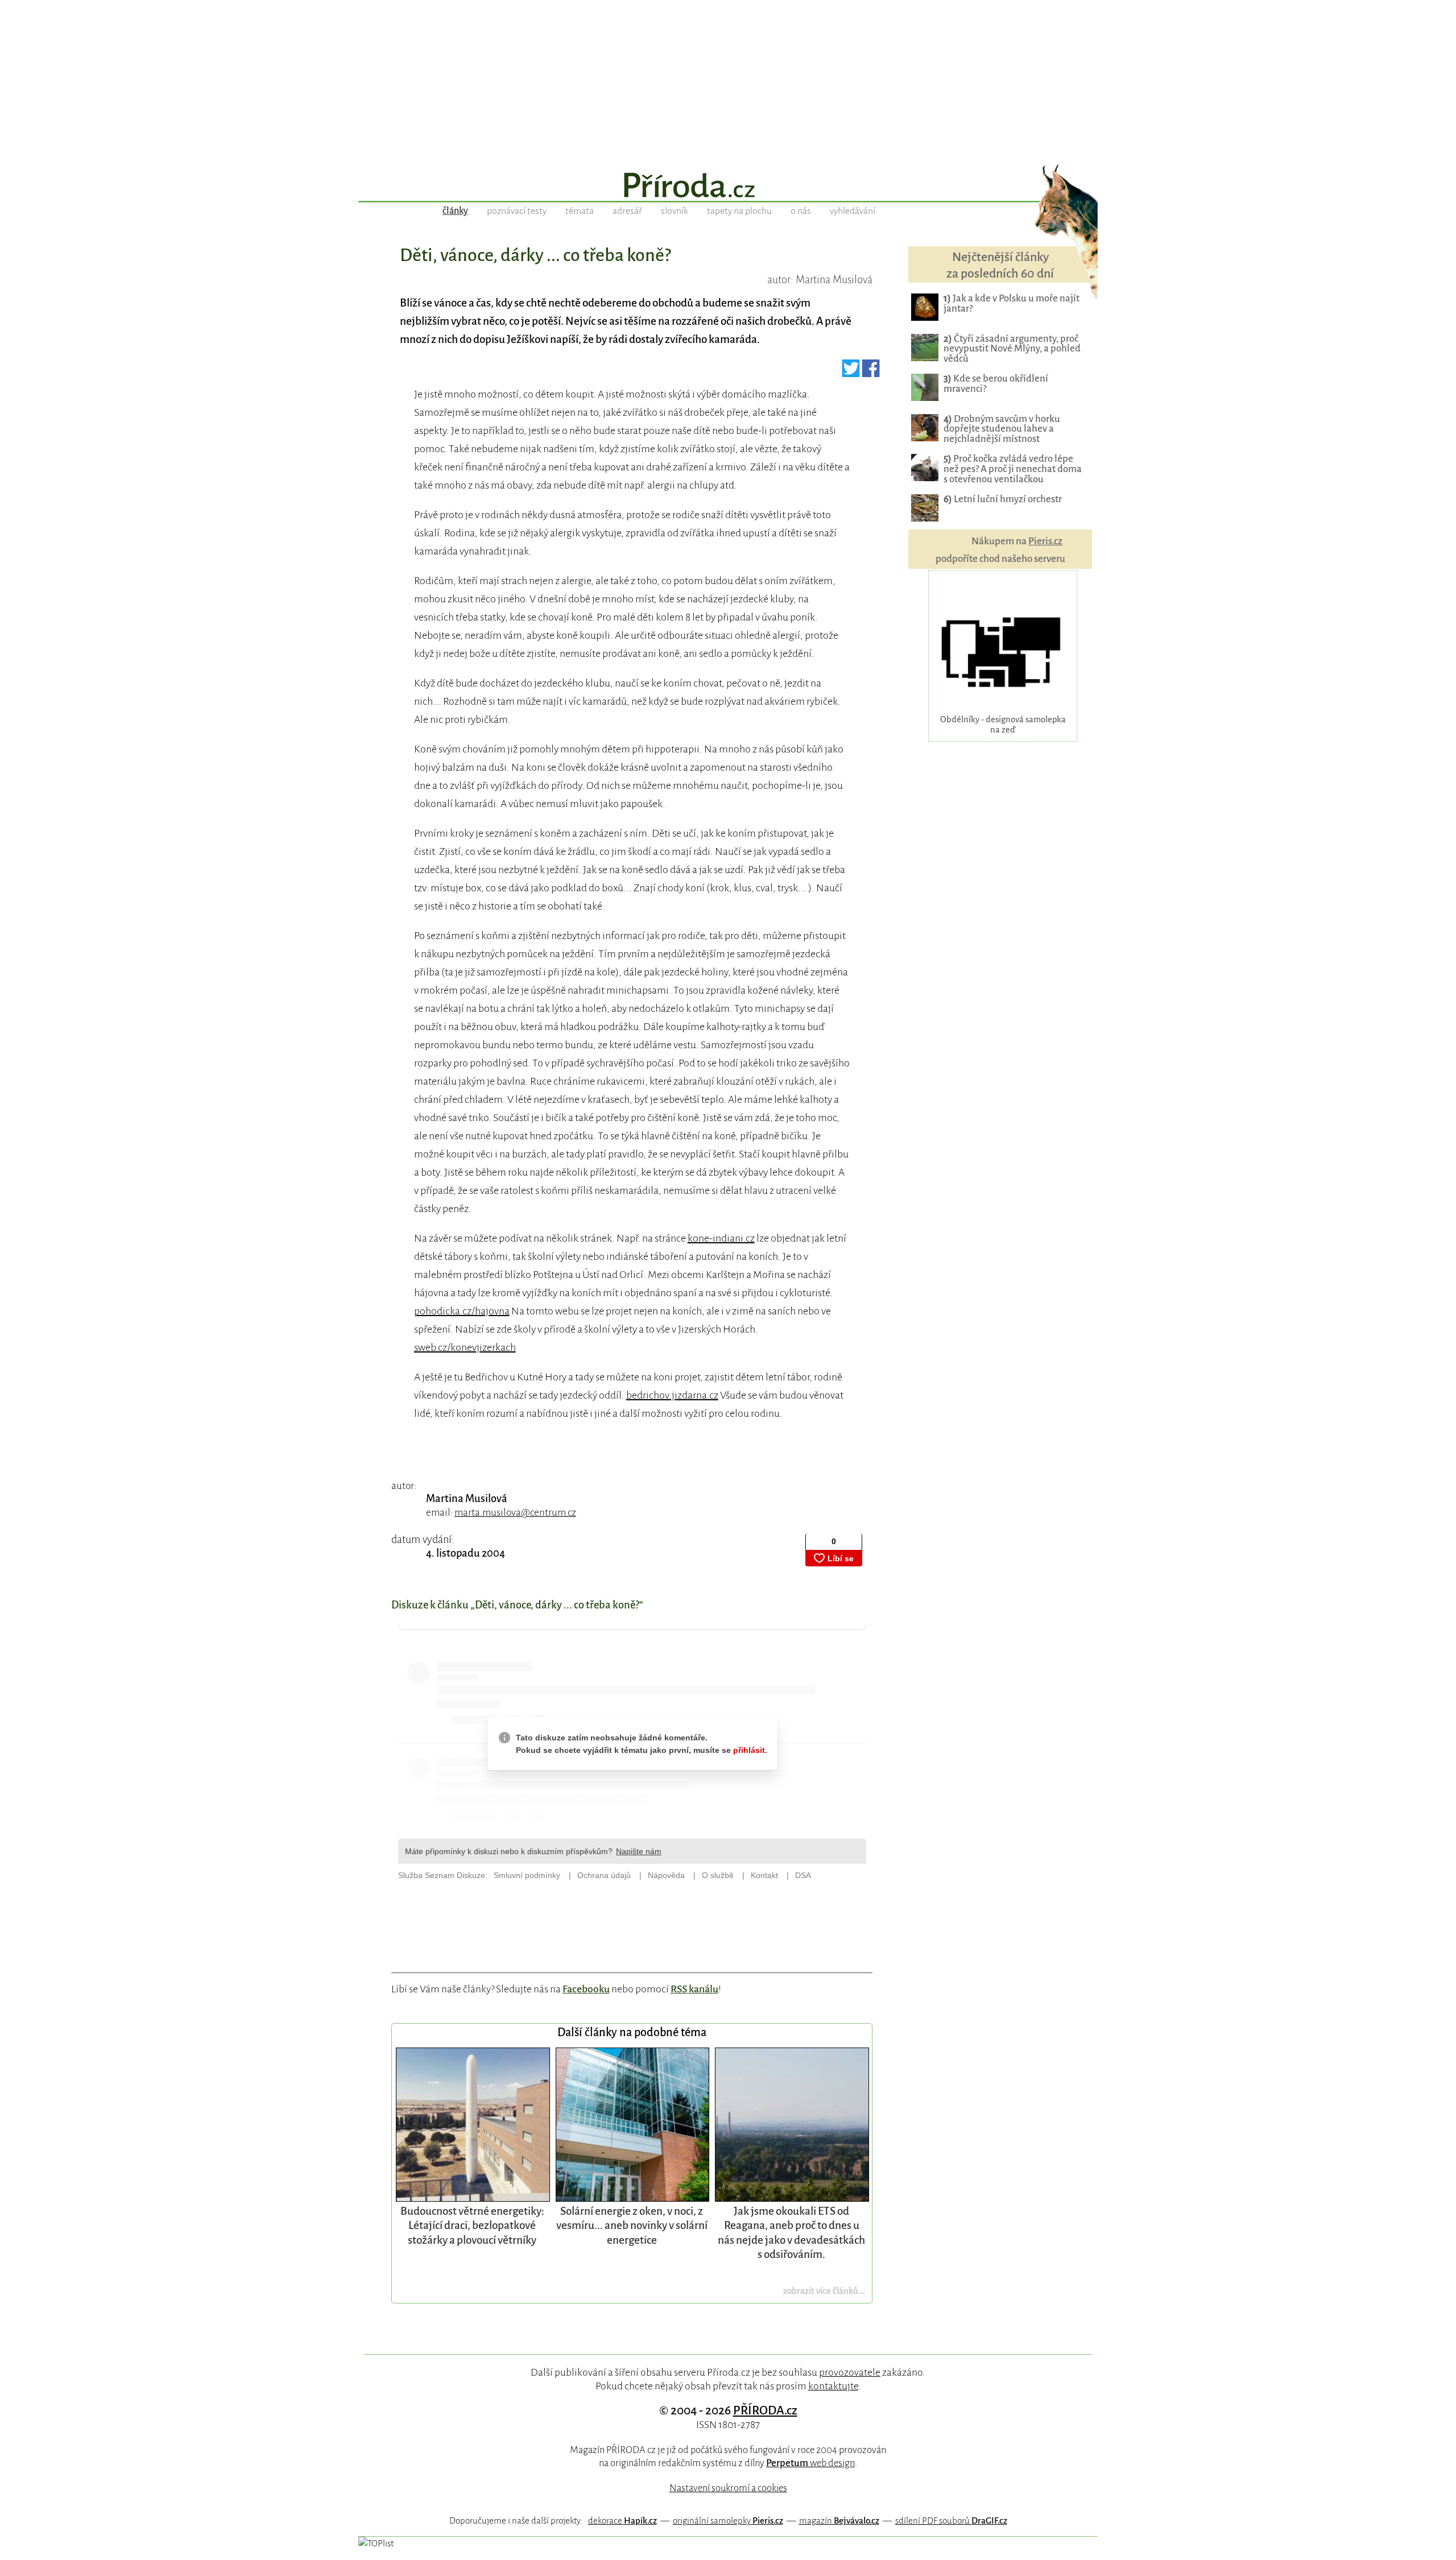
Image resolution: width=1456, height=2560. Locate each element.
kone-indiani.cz (721, 1238)
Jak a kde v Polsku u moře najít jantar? (1012, 303)
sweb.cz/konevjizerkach (465, 1347)
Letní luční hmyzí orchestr (1003, 499)
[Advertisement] (728, 80)
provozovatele (850, 2372)
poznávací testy (517, 211)
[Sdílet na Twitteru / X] (851, 373)
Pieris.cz (1045, 541)
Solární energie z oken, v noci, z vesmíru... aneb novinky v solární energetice (632, 2226)
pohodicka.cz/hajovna (462, 1311)
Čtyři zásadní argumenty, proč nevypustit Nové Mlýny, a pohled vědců (1012, 349)
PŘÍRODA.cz (765, 2410)
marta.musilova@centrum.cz (515, 1513)
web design (810, 2463)
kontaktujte (833, 2386)
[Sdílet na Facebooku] (871, 373)
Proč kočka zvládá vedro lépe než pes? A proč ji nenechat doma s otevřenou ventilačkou (1013, 469)
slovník (675, 211)
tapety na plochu (739, 211)
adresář (627, 211)
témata (580, 211)
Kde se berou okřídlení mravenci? (996, 384)
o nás (801, 211)
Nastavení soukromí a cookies (728, 2488)
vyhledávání (853, 211)
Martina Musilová (467, 1499)
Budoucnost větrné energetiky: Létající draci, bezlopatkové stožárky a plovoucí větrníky (472, 2226)
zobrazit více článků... (824, 2291)
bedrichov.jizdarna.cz (672, 1395)
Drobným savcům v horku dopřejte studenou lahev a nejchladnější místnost (1002, 429)
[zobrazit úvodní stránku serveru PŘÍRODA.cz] (728, 187)
